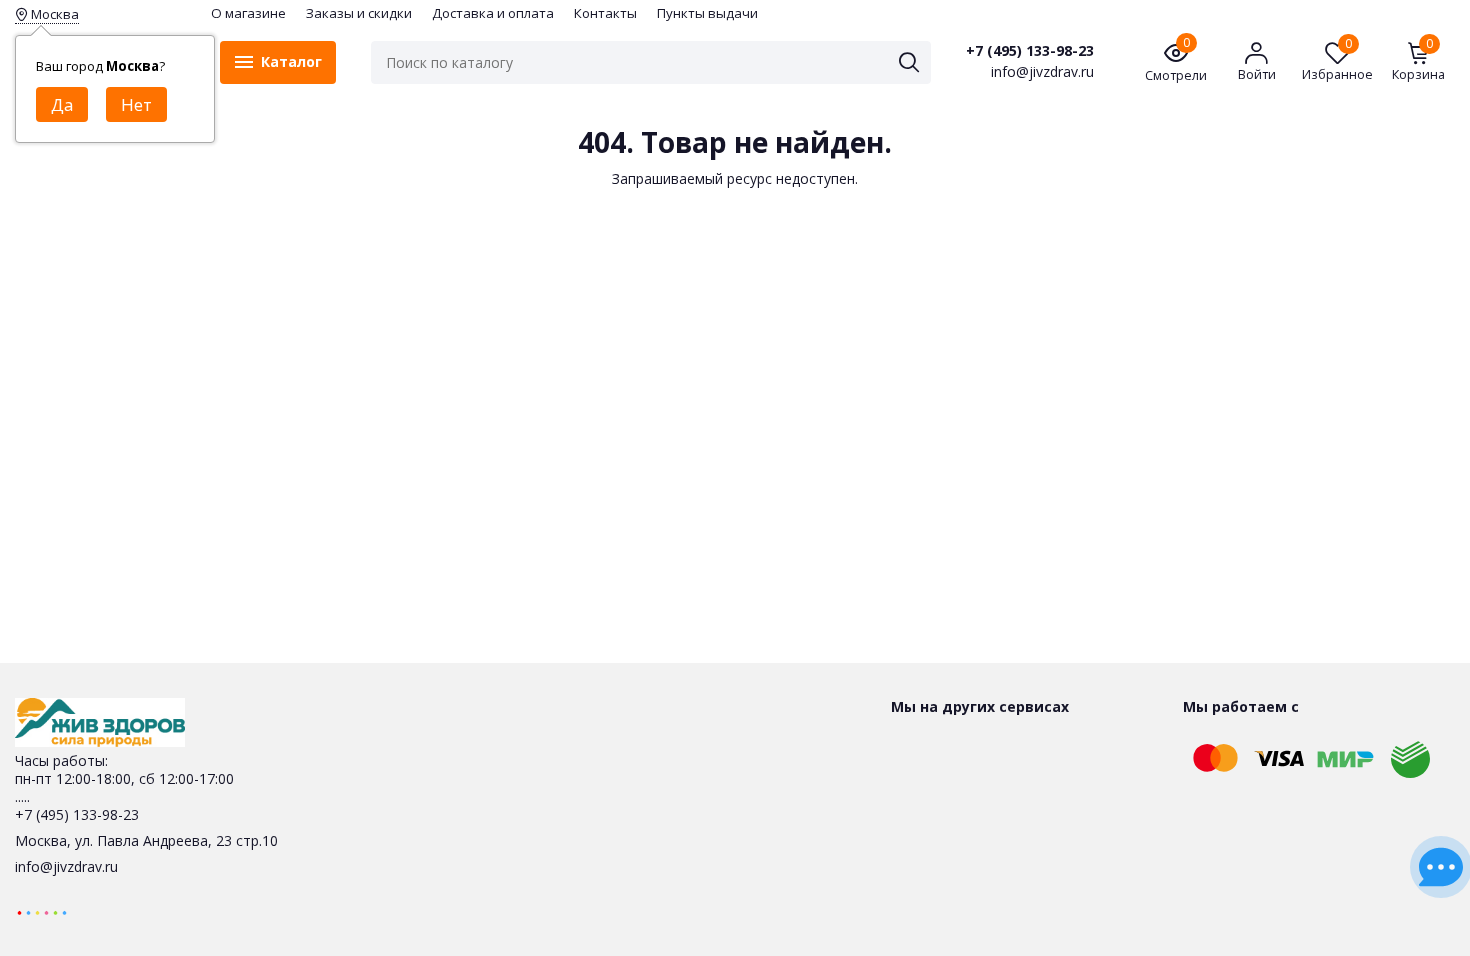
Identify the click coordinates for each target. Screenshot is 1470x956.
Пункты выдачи (707, 13)
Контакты (605, 13)
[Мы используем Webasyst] (42, 911)
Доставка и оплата (493, 13)
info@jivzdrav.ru (66, 866)
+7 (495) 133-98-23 (1030, 51)
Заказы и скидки (359, 13)
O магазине (248, 13)
